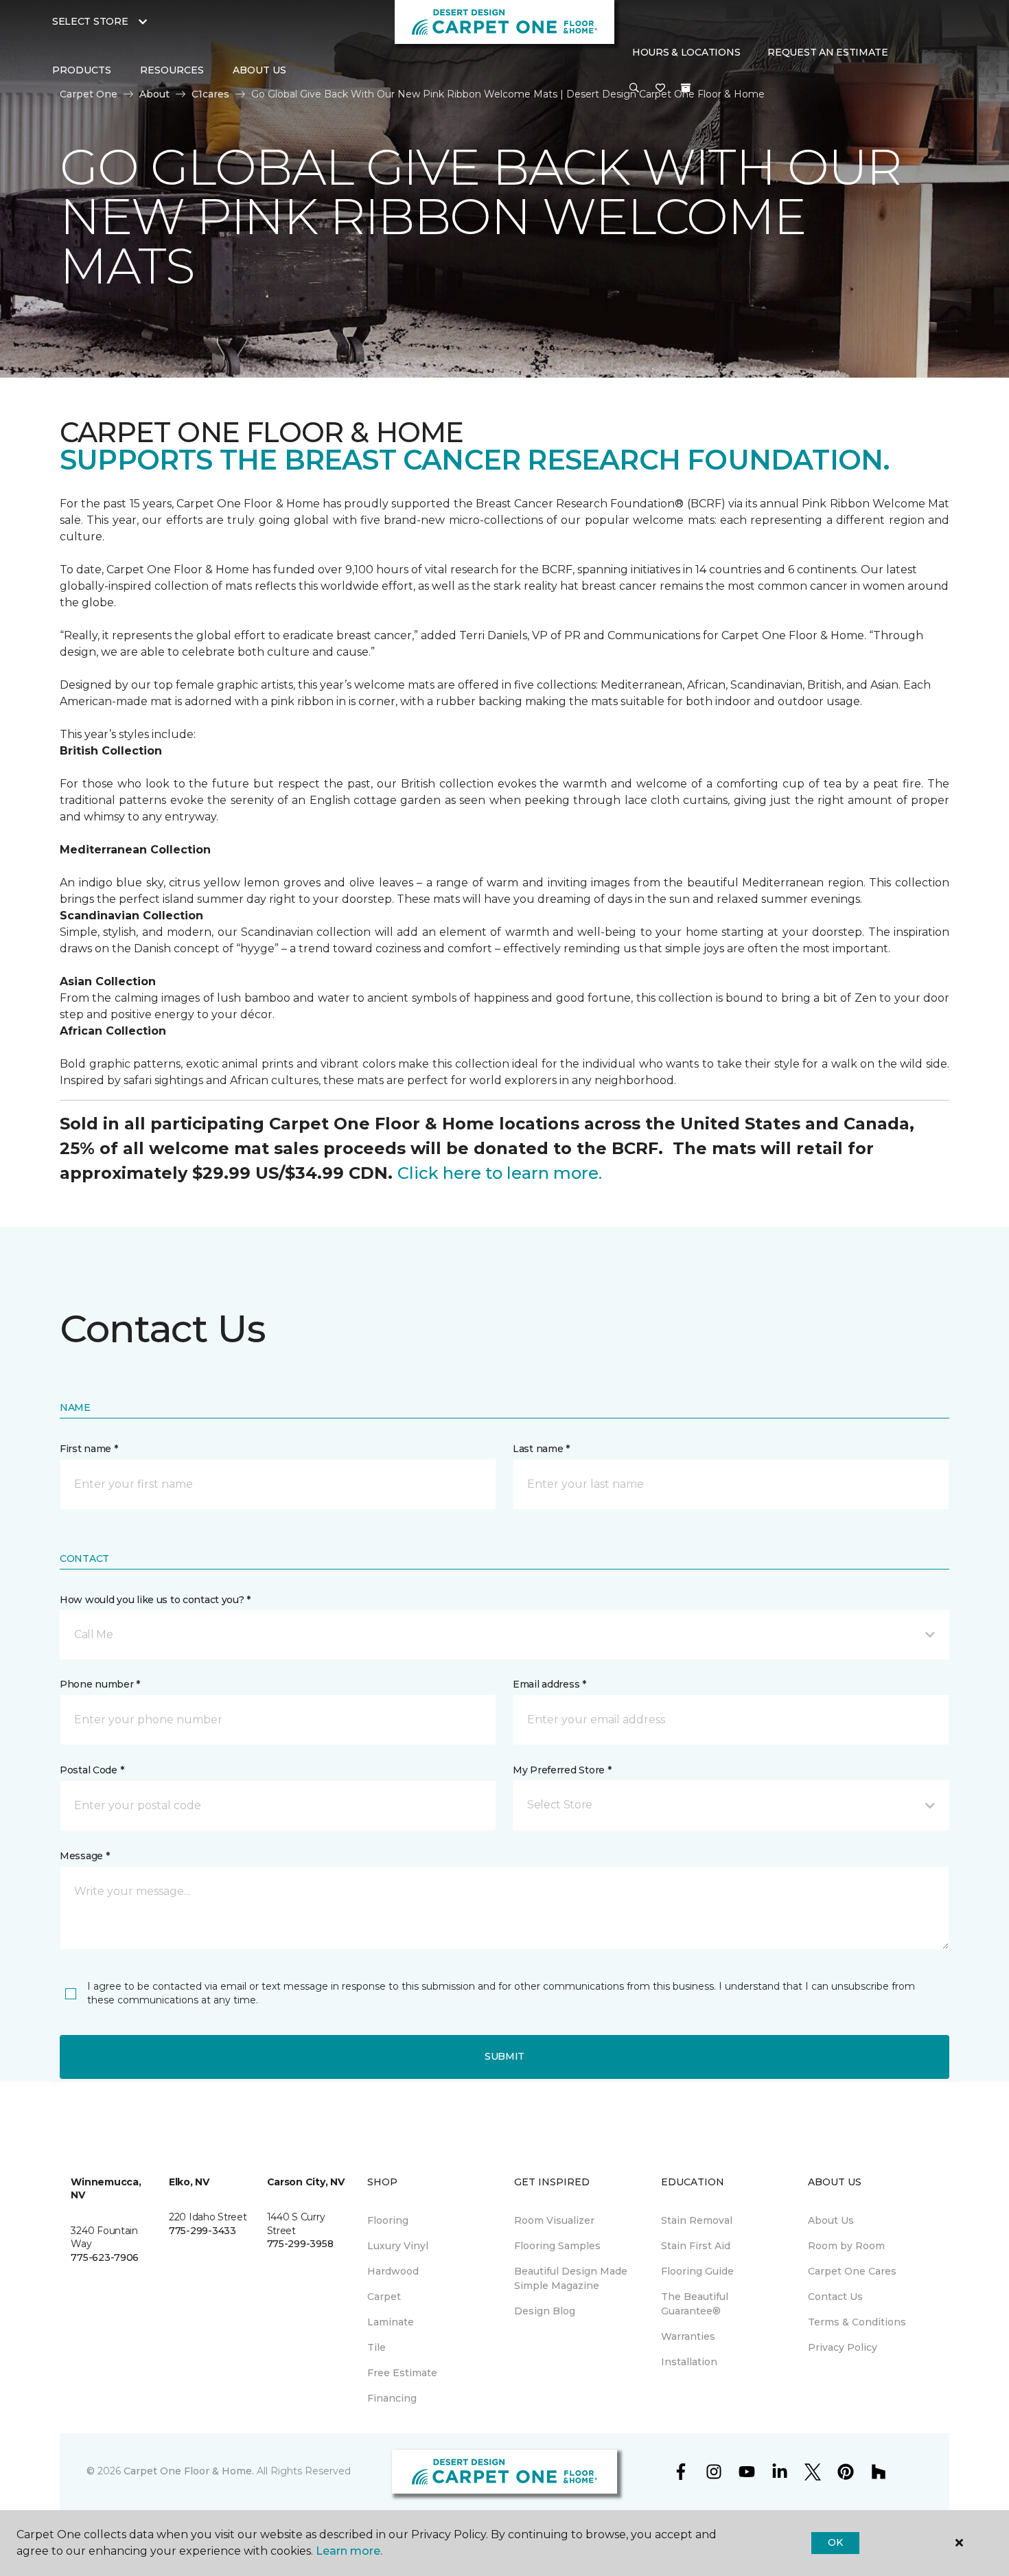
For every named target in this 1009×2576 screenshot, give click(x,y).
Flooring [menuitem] (388, 2220)
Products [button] (82, 70)
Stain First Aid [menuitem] (696, 2246)
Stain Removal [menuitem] (697, 2220)
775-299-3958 (300, 2244)
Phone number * (100, 1684)
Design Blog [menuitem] (545, 2311)
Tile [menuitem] (376, 2347)
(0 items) (686, 88)
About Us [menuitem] (831, 2220)
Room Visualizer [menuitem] (554, 2220)
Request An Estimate (828, 52)
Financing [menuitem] (392, 2398)
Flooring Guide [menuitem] (697, 2271)
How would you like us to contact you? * (155, 1600)
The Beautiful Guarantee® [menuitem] (695, 2304)
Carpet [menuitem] (384, 2297)
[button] (634, 89)
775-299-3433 (202, 2231)
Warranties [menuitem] (688, 2336)
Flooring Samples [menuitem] (557, 2246)
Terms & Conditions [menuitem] (857, 2322)
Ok (835, 2542)
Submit (505, 2056)
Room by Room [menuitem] (846, 2246)
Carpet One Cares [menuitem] (852, 2271)
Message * (84, 1856)
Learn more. (349, 2551)
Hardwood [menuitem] (393, 2271)
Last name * (541, 1449)
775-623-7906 (105, 2257)
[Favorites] (660, 89)
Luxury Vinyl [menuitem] (398, 2246)
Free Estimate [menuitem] (402, 2373)
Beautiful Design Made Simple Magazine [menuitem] (571, 2278)
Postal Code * (92, 1770)
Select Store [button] (90, 21)
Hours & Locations (686, 52)
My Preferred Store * (562, 1770)
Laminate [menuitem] (391, 2322)
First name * (89, 1449)
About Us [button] (259, 70)
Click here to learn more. (500, 1173)
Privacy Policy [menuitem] (843, 2347)
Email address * (549, 1684)
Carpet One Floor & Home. (189, 2471)
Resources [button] (172, 70)
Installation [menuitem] (689, 2362)
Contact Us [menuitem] (835, 2297)
